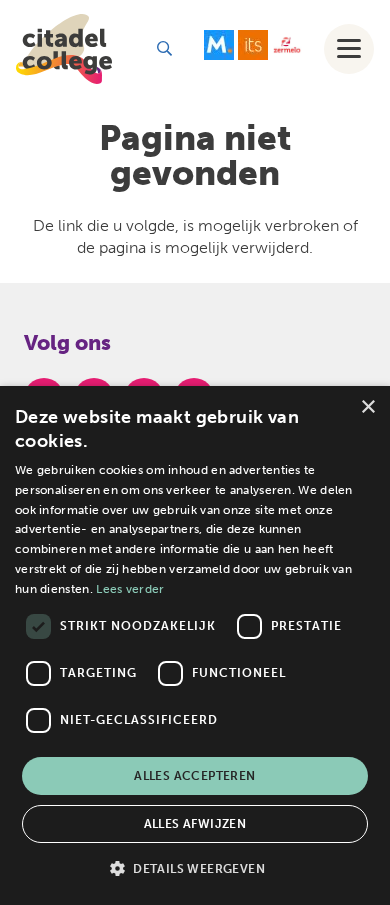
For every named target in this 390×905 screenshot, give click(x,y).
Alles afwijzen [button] (195, 824)
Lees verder (130, 589)
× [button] (367, 407)
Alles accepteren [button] (194, 776)
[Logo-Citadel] (64, 49)
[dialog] (195, 645)
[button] (164, 48)
